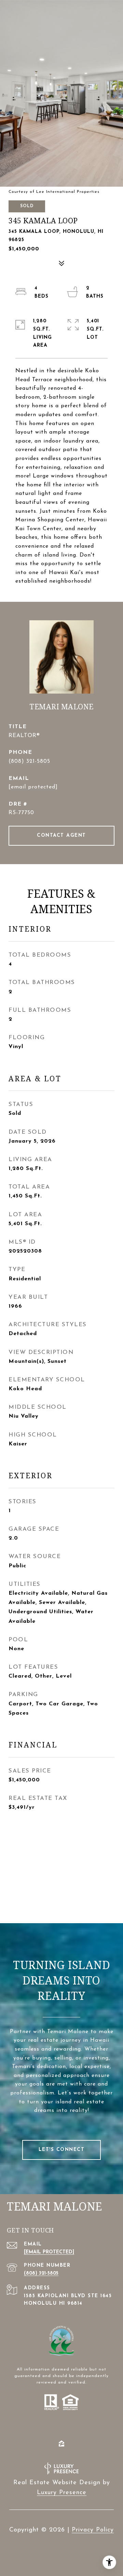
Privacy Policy (93, 2530)
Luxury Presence (62, 2493)
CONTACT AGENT (61, 836)
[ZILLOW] (61, 2443)
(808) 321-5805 (29, 761)
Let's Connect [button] (62, 2150)
